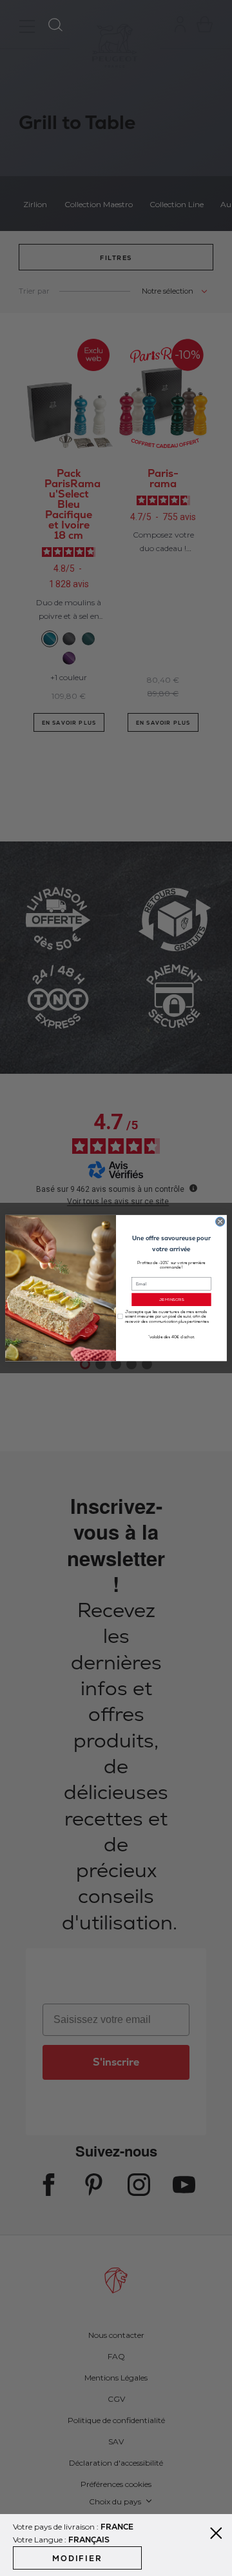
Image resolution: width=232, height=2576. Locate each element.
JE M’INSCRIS (172, 1299)
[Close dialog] (220, 1222)
